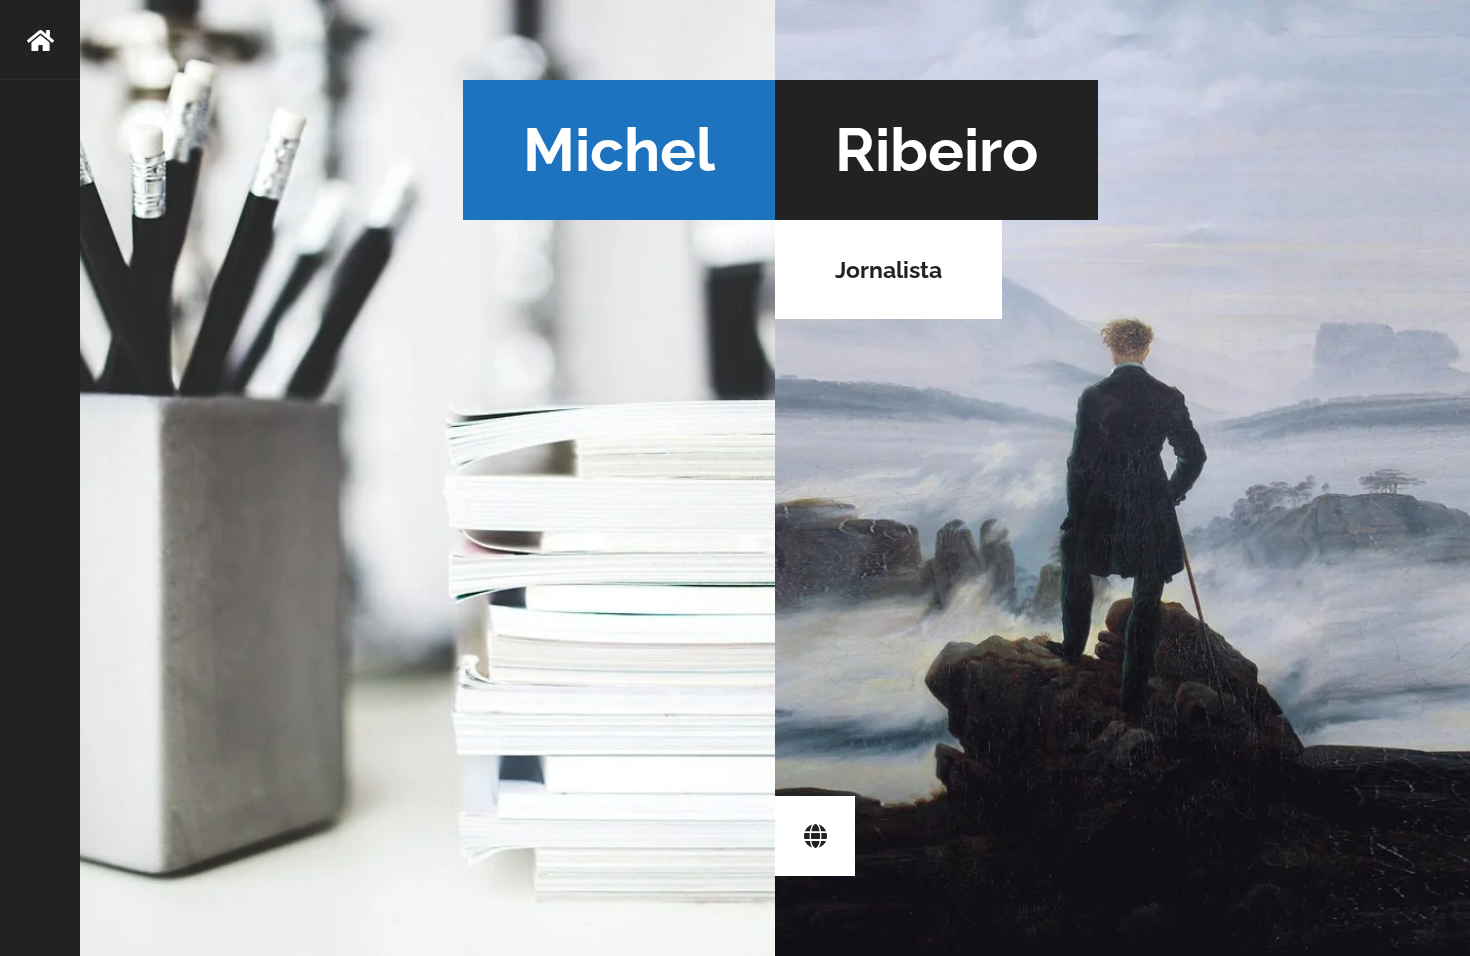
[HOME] (40, 478)
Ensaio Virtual (815, 836)
